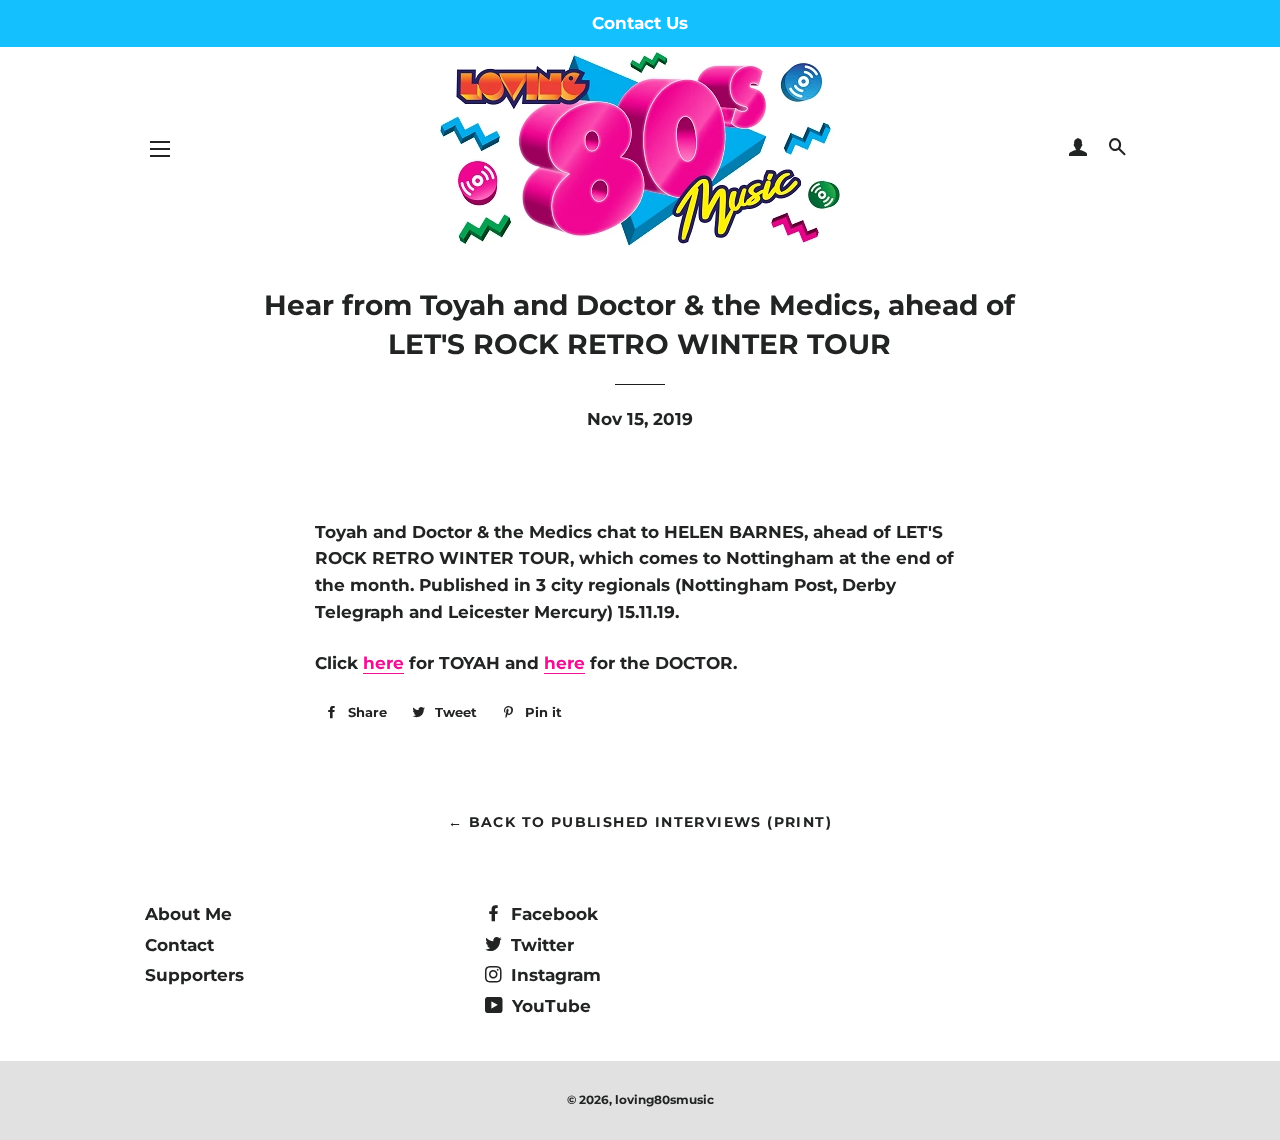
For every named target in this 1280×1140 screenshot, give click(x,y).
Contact (179, 945)
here (383, 663)
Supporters (194, 975)
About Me (188, 914)
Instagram (553, 975)
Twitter (540, 945)
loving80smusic (664, 1099)
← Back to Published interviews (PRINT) (640, 822)
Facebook (552, 914)
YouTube (549, 1006)
